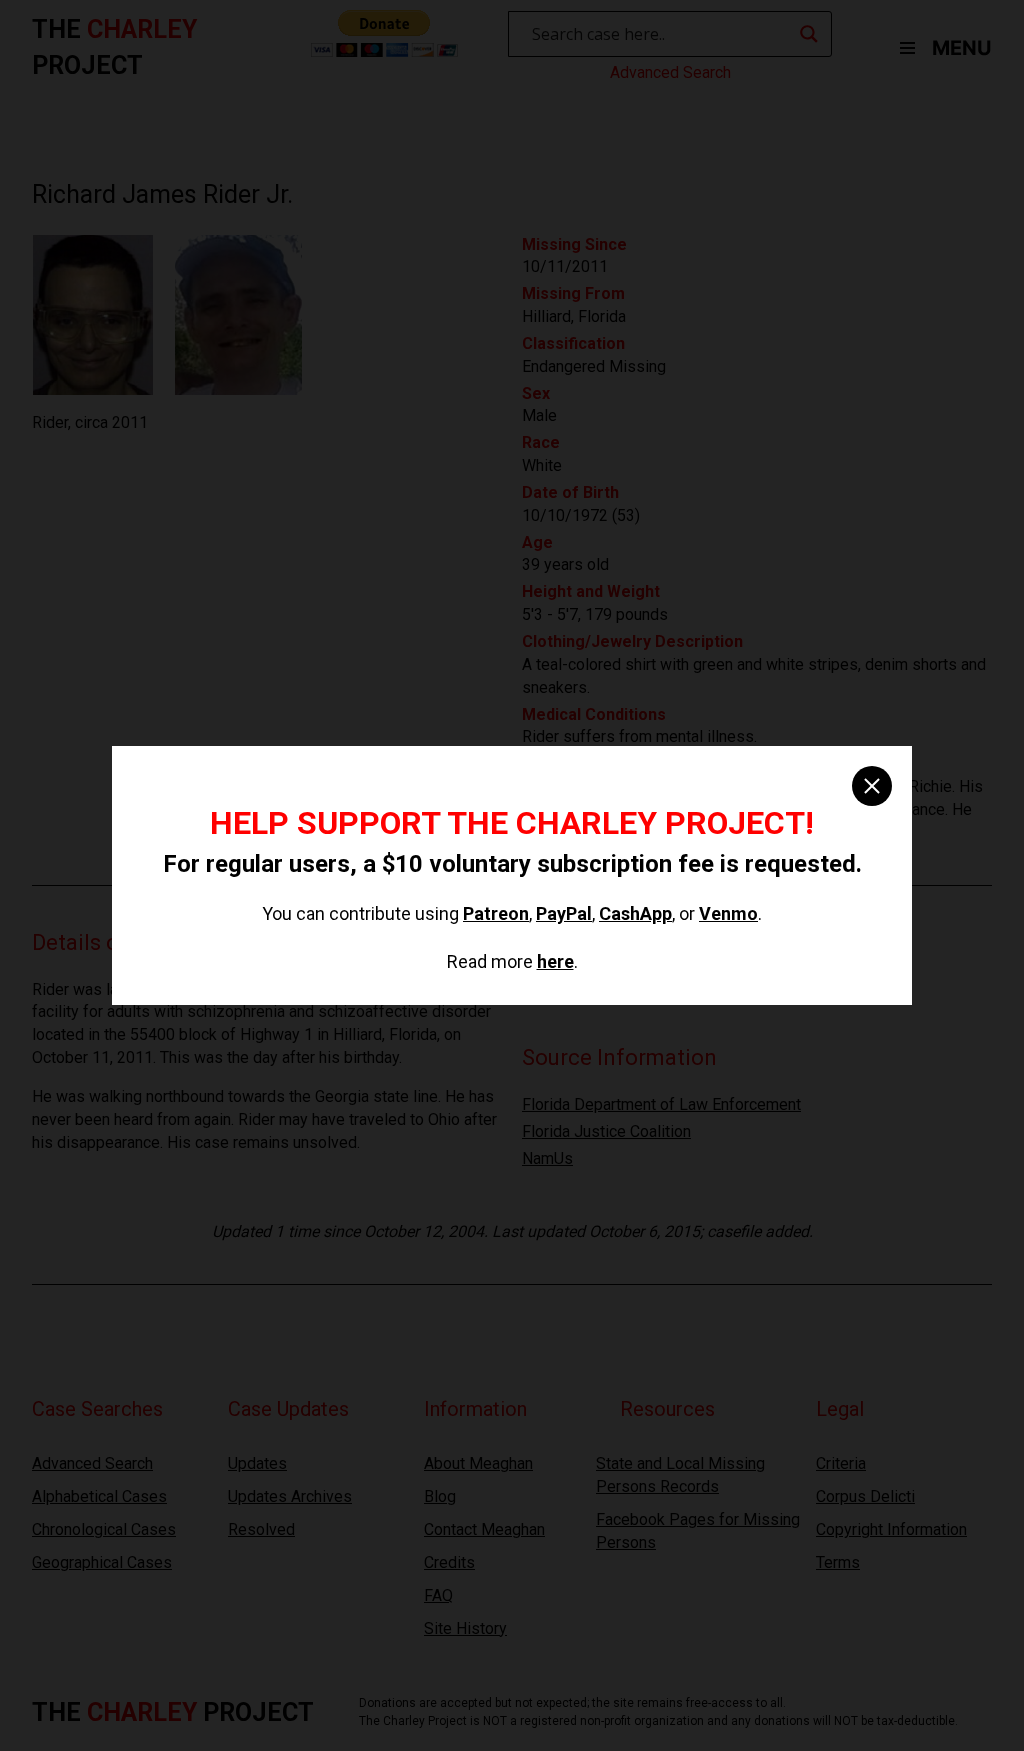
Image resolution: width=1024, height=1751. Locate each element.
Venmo (728, 913)
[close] (872, 786)
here (555, 961)
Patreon (496, 913)
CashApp (635, 913)
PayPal (564, 913)
